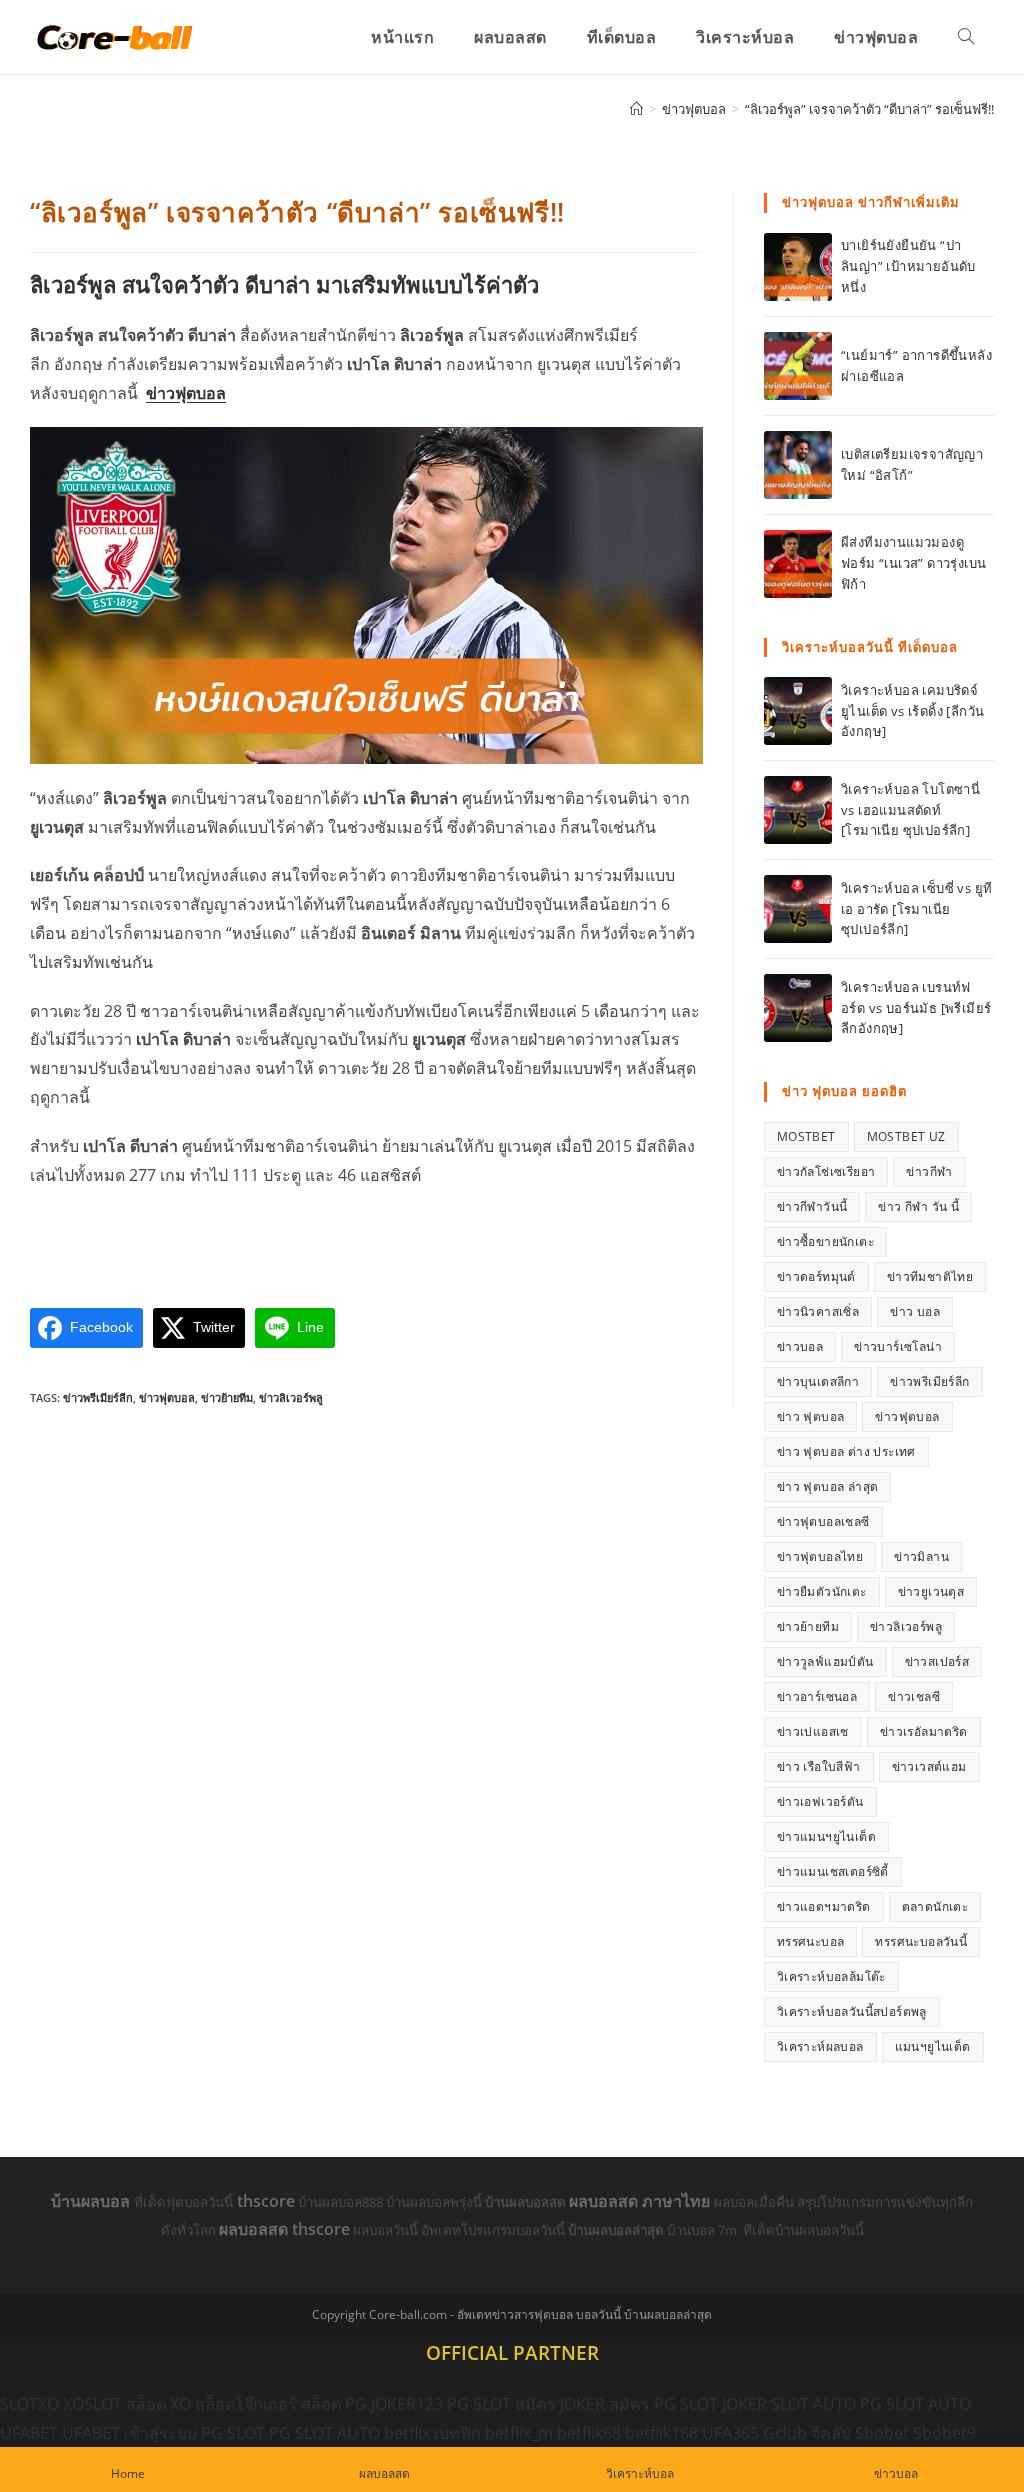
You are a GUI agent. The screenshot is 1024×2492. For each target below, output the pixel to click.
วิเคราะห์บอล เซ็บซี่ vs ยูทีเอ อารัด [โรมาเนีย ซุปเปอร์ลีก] (916, 909)
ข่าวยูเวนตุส (931, 1591)
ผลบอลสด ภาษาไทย (641, 2201)
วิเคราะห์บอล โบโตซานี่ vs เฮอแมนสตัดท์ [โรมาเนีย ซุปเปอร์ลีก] (910, 810)
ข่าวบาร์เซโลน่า (898, 1346)
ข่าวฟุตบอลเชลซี (823, 1521)
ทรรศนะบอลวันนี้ (921, 1941)
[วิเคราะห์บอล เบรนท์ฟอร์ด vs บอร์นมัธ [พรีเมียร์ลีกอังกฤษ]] (798, 1008)
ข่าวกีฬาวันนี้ (812, 1206)
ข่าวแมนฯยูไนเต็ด (826, 1836)
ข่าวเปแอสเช (813, 1731)
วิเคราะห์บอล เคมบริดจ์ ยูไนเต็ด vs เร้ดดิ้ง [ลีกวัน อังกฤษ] (912, 711)
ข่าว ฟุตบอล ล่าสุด (828, 1486)
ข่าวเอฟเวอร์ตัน (820, 1801)
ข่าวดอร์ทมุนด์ (816, 1276)
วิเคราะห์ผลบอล (820, 2046)
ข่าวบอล (800, 1346)
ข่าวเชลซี (914, 1696)
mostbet (806, 1136)
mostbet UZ (906, 1136)
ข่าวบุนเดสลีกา (818, 1381)
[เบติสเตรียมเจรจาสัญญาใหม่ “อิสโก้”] (798, 465)
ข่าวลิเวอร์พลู (291, 1397)
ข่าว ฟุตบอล (811, 1416)
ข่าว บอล (915, 1311)
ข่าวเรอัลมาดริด (924, 1731)
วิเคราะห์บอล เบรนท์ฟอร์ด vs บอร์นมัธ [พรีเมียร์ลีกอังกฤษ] (916, 1008)
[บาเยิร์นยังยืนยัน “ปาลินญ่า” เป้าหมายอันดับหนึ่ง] (798, 267)
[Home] (636, 109)
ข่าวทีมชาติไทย (930, 1276)
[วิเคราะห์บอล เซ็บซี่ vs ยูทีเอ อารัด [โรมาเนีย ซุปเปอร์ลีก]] (798, 909)
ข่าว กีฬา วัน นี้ (918, 1206)
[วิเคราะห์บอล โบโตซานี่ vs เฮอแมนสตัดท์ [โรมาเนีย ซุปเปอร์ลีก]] (798, 810)
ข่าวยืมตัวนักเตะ (822, 1591)
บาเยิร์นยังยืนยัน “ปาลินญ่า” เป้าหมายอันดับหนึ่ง (908, 266)
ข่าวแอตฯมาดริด (824, 1906)
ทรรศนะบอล (811, 1941)
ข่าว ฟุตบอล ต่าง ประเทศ (846, 1451)
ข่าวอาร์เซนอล (817, 1696)
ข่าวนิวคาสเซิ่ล (818, 1311)
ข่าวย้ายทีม (227, 1397)
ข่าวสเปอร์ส (937, 1661)
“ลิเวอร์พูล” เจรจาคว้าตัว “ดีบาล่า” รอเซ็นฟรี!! (869, 109)
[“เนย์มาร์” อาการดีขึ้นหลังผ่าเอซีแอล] (798, 366)
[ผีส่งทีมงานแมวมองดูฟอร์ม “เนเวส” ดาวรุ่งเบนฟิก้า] (798, 564)
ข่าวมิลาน (921, 1556)
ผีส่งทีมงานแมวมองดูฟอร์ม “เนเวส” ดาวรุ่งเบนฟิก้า (913, 563)
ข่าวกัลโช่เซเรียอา (826, 1171)
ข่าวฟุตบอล (186, 393)
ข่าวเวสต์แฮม (929, 1766)
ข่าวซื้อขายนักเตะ (825, 1241)
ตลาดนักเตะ (935, 1906)
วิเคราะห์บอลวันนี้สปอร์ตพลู (852, 2011)
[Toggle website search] (966, 37)
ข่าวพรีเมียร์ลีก (98, 1397)
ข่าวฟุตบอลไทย (820, 1556)
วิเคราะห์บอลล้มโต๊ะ (831, 1976)
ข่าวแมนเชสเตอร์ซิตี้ (833, 1871)
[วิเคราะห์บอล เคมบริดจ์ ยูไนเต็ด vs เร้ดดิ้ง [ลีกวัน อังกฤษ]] (798, 711)
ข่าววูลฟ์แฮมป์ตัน (825, 1661)
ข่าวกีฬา (929, 1171)
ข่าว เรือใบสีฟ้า (819, 1766)
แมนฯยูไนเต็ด (933, 2046)
